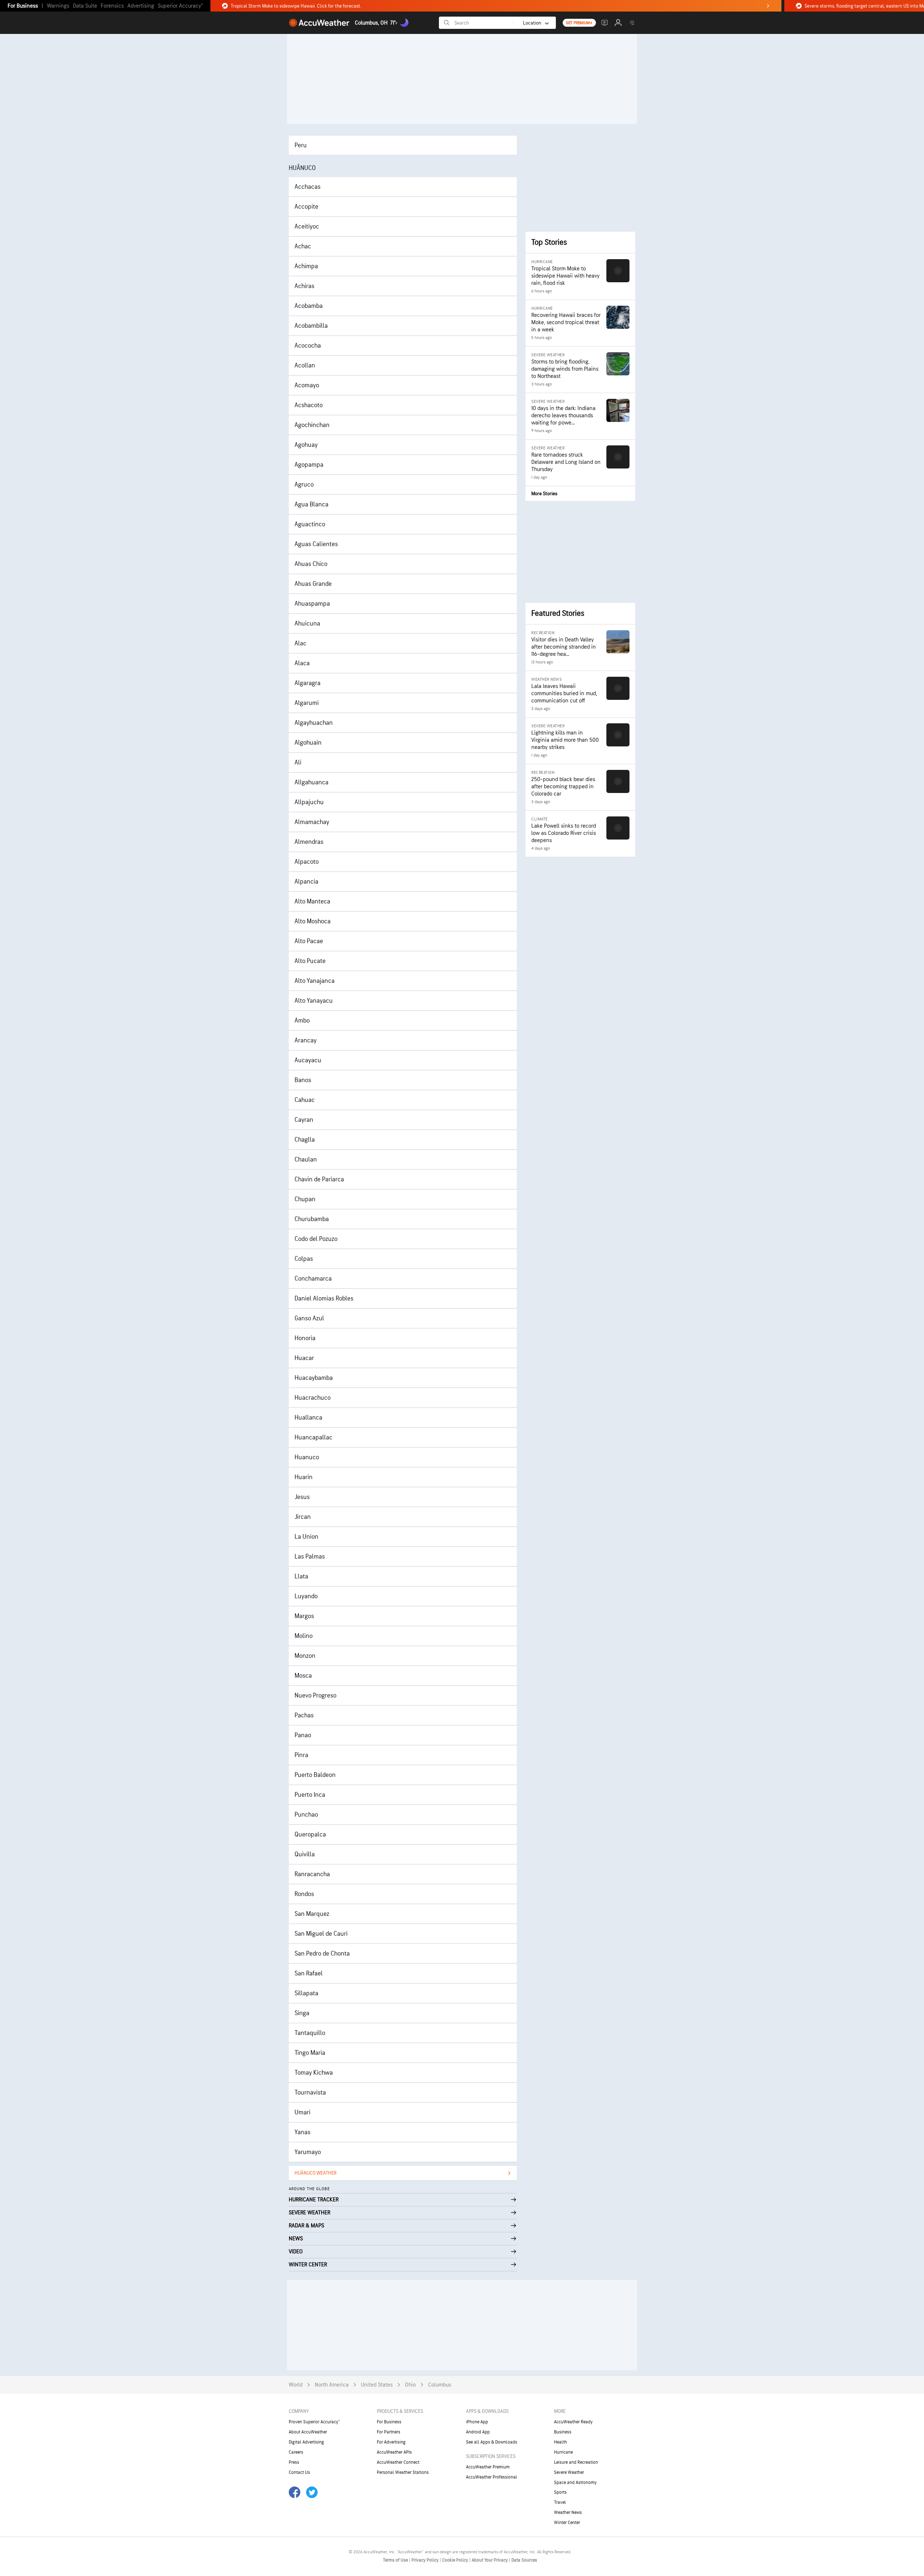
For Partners (389, 2432)
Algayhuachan (314, 723)
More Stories (544, 494)
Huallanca (308, 1418)
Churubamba (312, 1219)
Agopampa (309, 465)
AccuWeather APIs (394, 2452)
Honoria (305, 1338)
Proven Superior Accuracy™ (314, 2422)
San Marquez (312, 1914)
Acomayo (307, 385)
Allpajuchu (309, 802)
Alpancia (306, 882)
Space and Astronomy (575, 2483)
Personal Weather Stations (403, 2472)
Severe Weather (569, 2472)
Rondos (304, 1894)
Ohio (410, 2385)
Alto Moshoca (313, 921)
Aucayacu (308, 1060)
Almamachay (312, 822)
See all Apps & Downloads (492, 2442)
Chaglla (305, 1140)
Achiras (304, 286)
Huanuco (307, 1457)
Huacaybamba (314, 1378)
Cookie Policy (456, 2560)
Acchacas (308, 187)
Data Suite (85, 6)
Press (294, 2462)
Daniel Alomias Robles (324, 1298)
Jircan (303, 1517)
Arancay (306, 1040)
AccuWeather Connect (398, 2462)
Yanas (302, 2132)
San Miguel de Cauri (321, 1934)
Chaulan (306, 1160)
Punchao (306, 1815)
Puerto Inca (310, 1795)
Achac (303, 246)
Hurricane (563, 2452)
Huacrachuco (313, 1398)
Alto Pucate (310, 961)
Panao (303, 1735)
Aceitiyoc (307, 226)
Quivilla (305, 1854)
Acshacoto (309, 405)
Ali (298, 762)
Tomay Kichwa (314, 2073)
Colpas (304, 1259)
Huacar (304, 1358)
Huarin (304, 1477)
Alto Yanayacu (314, 1001)
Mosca (303, 1676)
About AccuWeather (308, 2432)
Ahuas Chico (311, 564)
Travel (560, 2502)
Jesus (302, 1497)
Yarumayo (308, 2152)
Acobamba (309, 306)
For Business (23, 6)
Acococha (308, 346)
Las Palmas (310, 1557)
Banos (303, 1080)
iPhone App (477, 2422)
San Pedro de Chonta (322, 1954)
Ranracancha (312, 1874)
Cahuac (305, 1100)
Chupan (305, 1199)
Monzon (305, 1656)
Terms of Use (396, 2560)
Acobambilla (311, 326)
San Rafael (309, 1973)
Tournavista (310, 2093)
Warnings (58, 6)
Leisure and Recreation (576, 2462)
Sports (560, 2492)
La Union (306, 1537)
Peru (301, 145)
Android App (478, 2432)
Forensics (112, 6)
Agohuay (306, 445)
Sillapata (306, 1993)
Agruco (304, 485)
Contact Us (299, 2472)
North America (332, 2385)
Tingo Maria (310, 2053)
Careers (296, 2452)
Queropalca (310, 1834)
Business (563, 2432)
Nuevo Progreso (315, 1695)
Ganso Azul (309, 1318)
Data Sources (524, 2560)
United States (377, 2385)
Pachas (304, 1715)
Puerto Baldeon (315, 1775)
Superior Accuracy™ (180, 6)
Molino (304, 1636)
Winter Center (567, 2523)
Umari (302, 2112)
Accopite (306, 207)
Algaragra (308, 683)
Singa (302, 2013)
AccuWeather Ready (573, 2422)
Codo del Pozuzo (316, 1239)
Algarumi (307, 703)
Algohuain (308, 743)
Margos (304, 1616)
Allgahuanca (311, 782)
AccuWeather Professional (492, 2477)
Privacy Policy (426, 2560)
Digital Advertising (306, 2442)
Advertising (141, 6)
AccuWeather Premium (488, 2467)
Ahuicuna (307, 624)
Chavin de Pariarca (319, 1179)
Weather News (568, 2512)
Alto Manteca (312, 901)
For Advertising (391, 2442)
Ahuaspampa (312, 604)
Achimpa (306, 266)
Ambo (302, 1021)
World (296, 2385)
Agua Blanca (311, 504)
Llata (301, 1576)
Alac (300, 643)
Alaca (302, 663)
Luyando (306, 1596)
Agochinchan (312, 425)
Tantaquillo (310, 2033)
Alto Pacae (309, 941)
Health (561, 2442)
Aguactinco (310, 524)
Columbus (440, 2385)
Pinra (301, 1755)
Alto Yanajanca (315, 981)
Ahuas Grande (313, 584)
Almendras (309, 842)
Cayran (304, 1120)
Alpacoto (307, 862)
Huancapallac (313, 1437)
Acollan (305, 365)
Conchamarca (313, 1279)
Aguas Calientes (316, 544)
